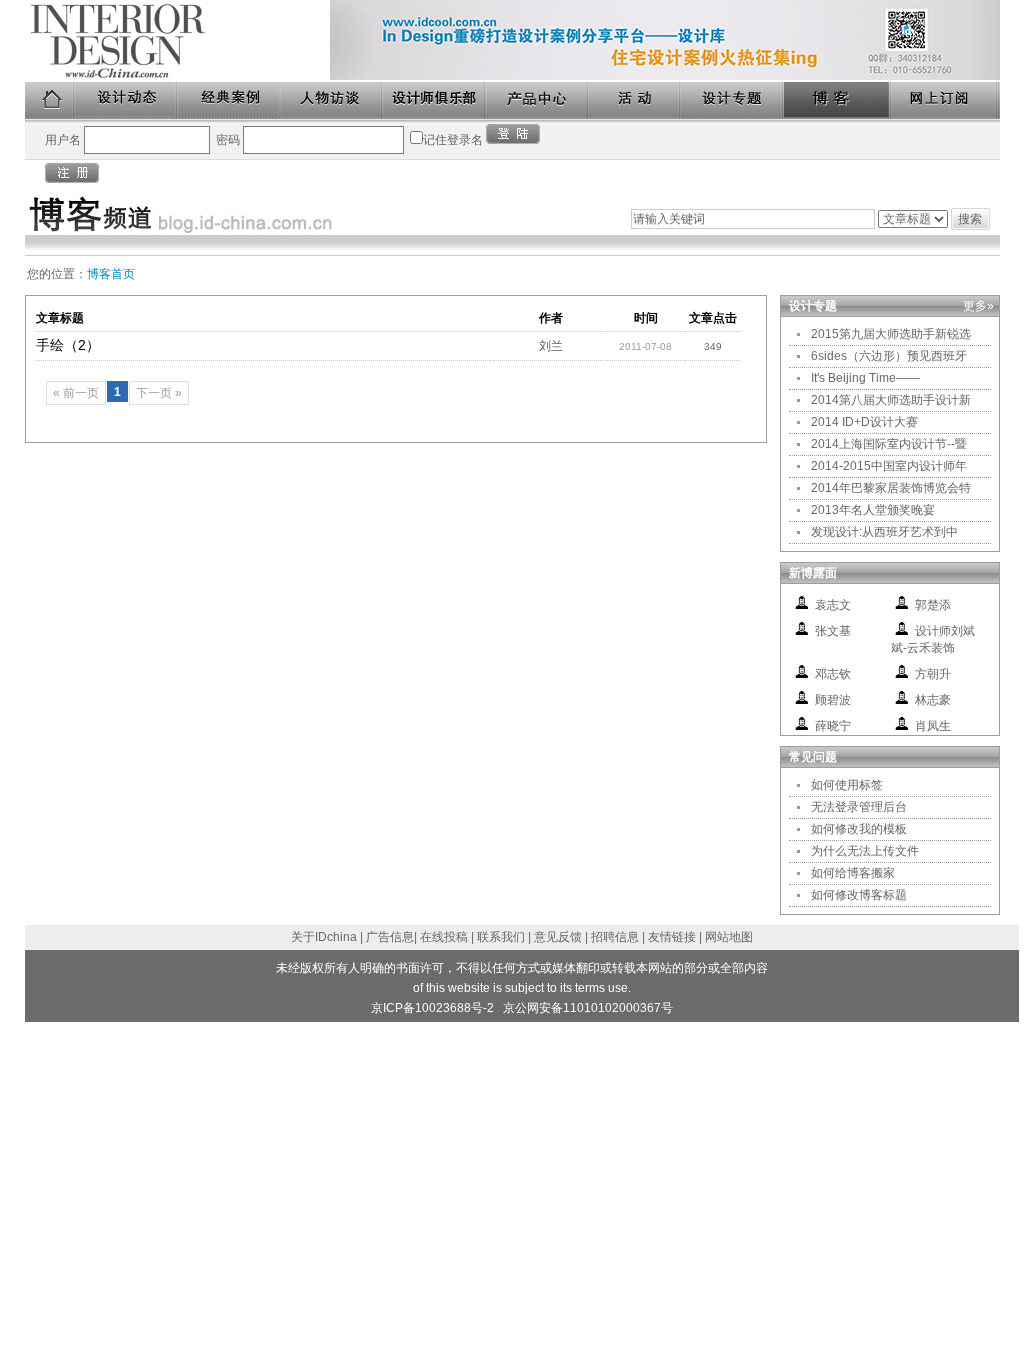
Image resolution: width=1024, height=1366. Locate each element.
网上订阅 (945, 100)
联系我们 (501, 937)
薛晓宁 (833, 726)
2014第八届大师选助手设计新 (891, 400)
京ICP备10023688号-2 (432, 1008)
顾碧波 (833, 700)
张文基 (833, 631)
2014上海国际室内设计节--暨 (889, 444)
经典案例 (229, 100)
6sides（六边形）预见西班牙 (889, 356)
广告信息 (390, 937)
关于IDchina (324, 937)
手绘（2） (68, 345)
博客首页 (111, 274)
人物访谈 (332, 100)
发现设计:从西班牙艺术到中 (884, 532)
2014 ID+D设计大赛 (864, 422)
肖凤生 (933, 726)
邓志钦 (833, 674)
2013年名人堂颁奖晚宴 (873, 510)
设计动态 (126, 100)
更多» (978, 306)
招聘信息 (615, 937)
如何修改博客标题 (859, 895)
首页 (50, 100)
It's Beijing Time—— (865, 378)
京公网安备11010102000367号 (588, 1008)
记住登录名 (453, 140)
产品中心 (537, 100)
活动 (635, 100)
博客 (838, 100)
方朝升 (933, 674)
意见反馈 (558, 937)
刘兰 (551, 346)
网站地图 (729, 937)
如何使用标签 (847, 785)
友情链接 (672, 937)
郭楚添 (933, 605)
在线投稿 (444, 937)
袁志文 (833, 605)
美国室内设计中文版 (177, 41)
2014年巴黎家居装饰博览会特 (891, 488)
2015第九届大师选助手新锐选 (891, 334)
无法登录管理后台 (859, 807)
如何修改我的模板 (859, 829)
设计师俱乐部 (434, 100)
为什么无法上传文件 (865, 851)
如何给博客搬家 (853, 873)
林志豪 (933, 700)
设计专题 (732, 100)
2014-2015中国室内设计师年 (889, 466)
